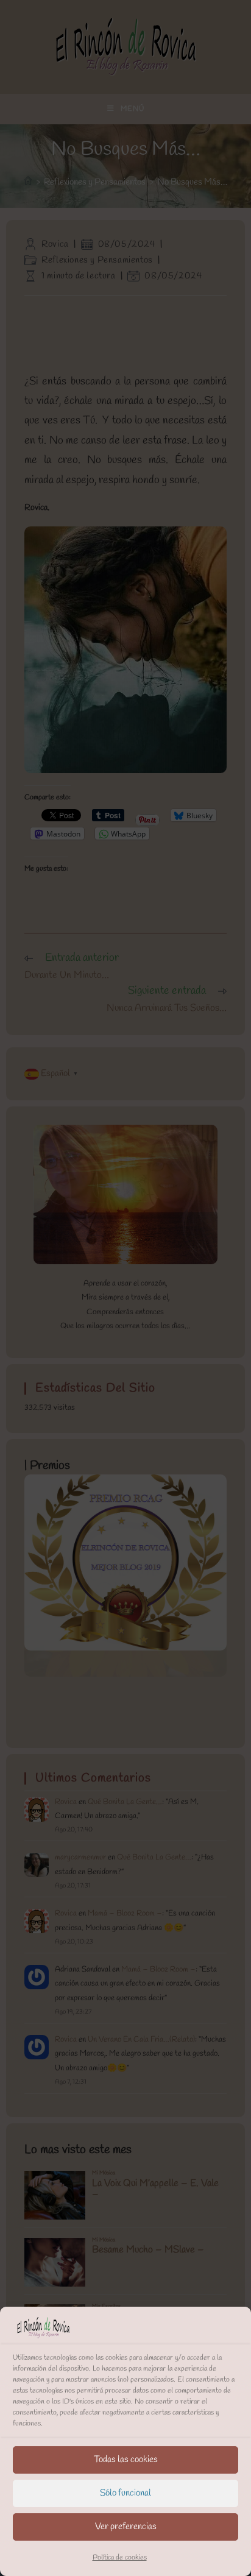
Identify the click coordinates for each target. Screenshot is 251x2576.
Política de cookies (120, 2558)
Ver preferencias (126, 2527)
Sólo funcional (125, 2493)
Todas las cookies (126, 2460)
